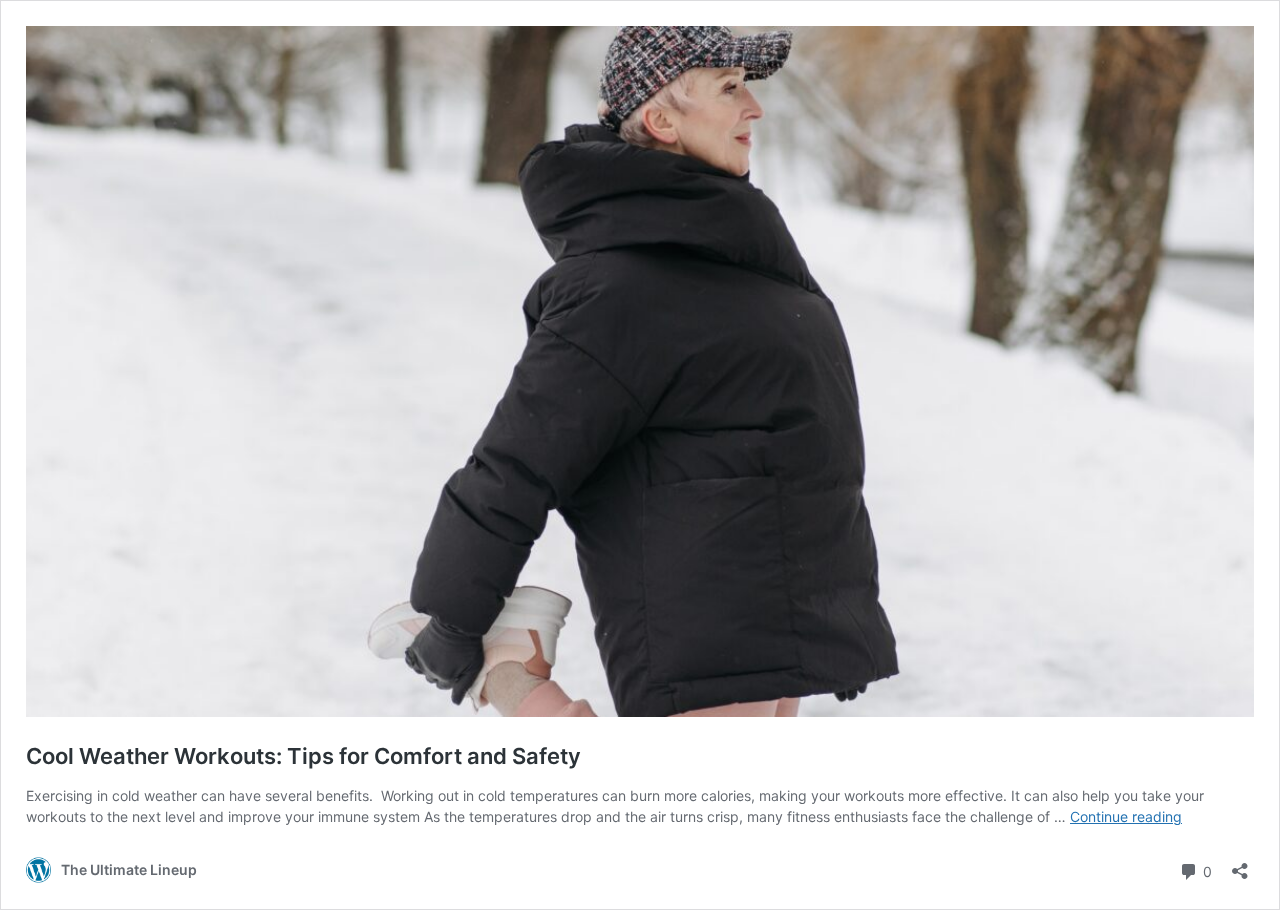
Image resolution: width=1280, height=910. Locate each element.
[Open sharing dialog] (1240, 864)
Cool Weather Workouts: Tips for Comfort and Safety (303, 756)
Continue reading (1126, 816)
